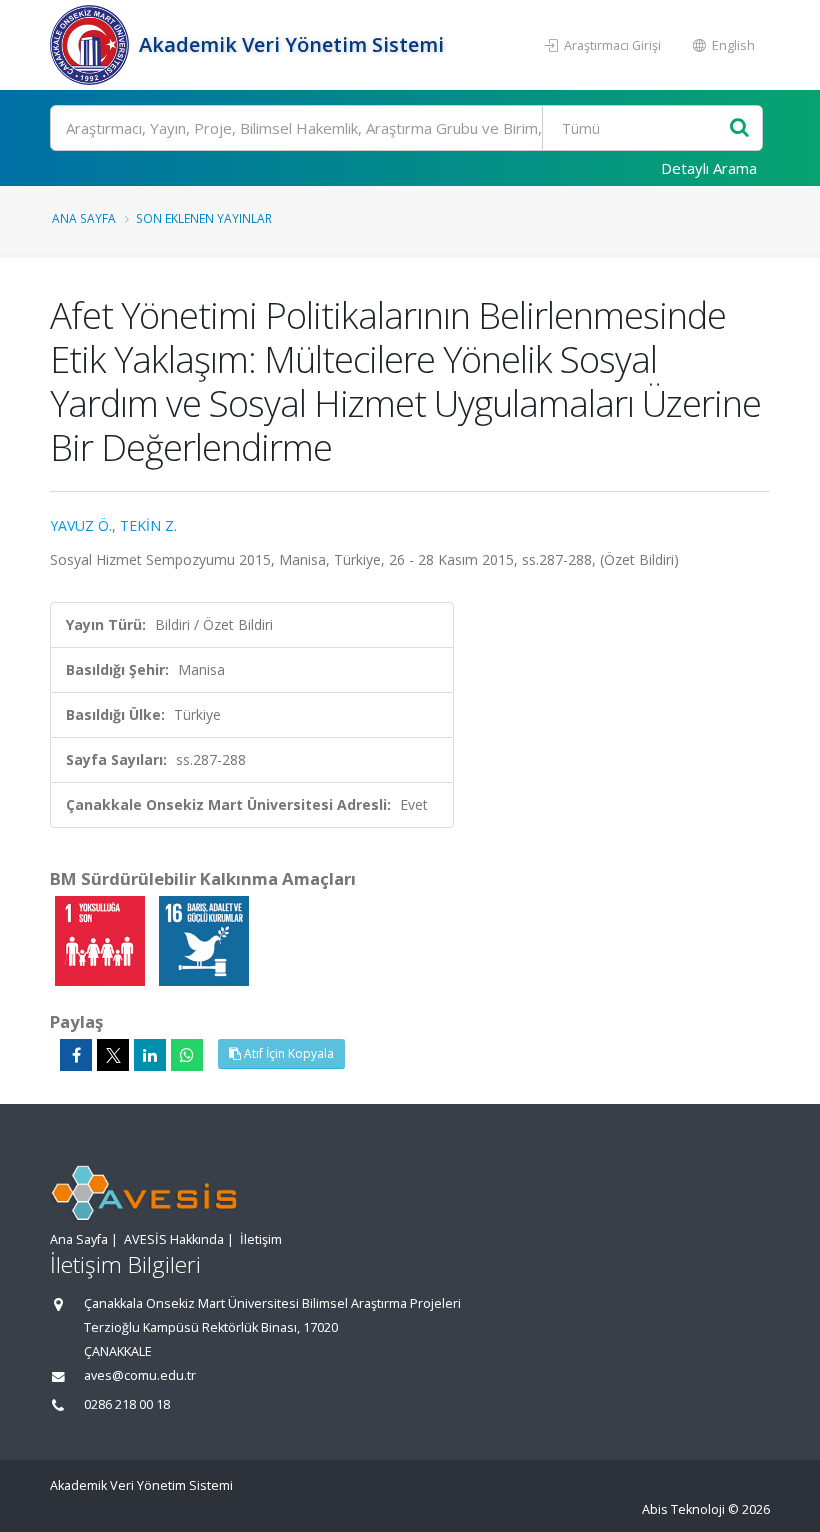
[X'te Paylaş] (113, 1055)
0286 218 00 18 (127, 1404)
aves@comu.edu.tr (140, 1375)
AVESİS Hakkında (174, 1239)
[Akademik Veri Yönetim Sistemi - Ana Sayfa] (92, 45)
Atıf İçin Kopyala (287, 1053)
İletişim (261, 1239)
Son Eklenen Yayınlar (204, 218)
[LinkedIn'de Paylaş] (150, 1055)
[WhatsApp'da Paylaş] (187, 1055)
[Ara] (739, 128)
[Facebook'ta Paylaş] (76, 1055)
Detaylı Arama (709, 168)
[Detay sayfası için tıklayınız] (102, 939)
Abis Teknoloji (683, 1509)
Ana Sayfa (84, 218)
